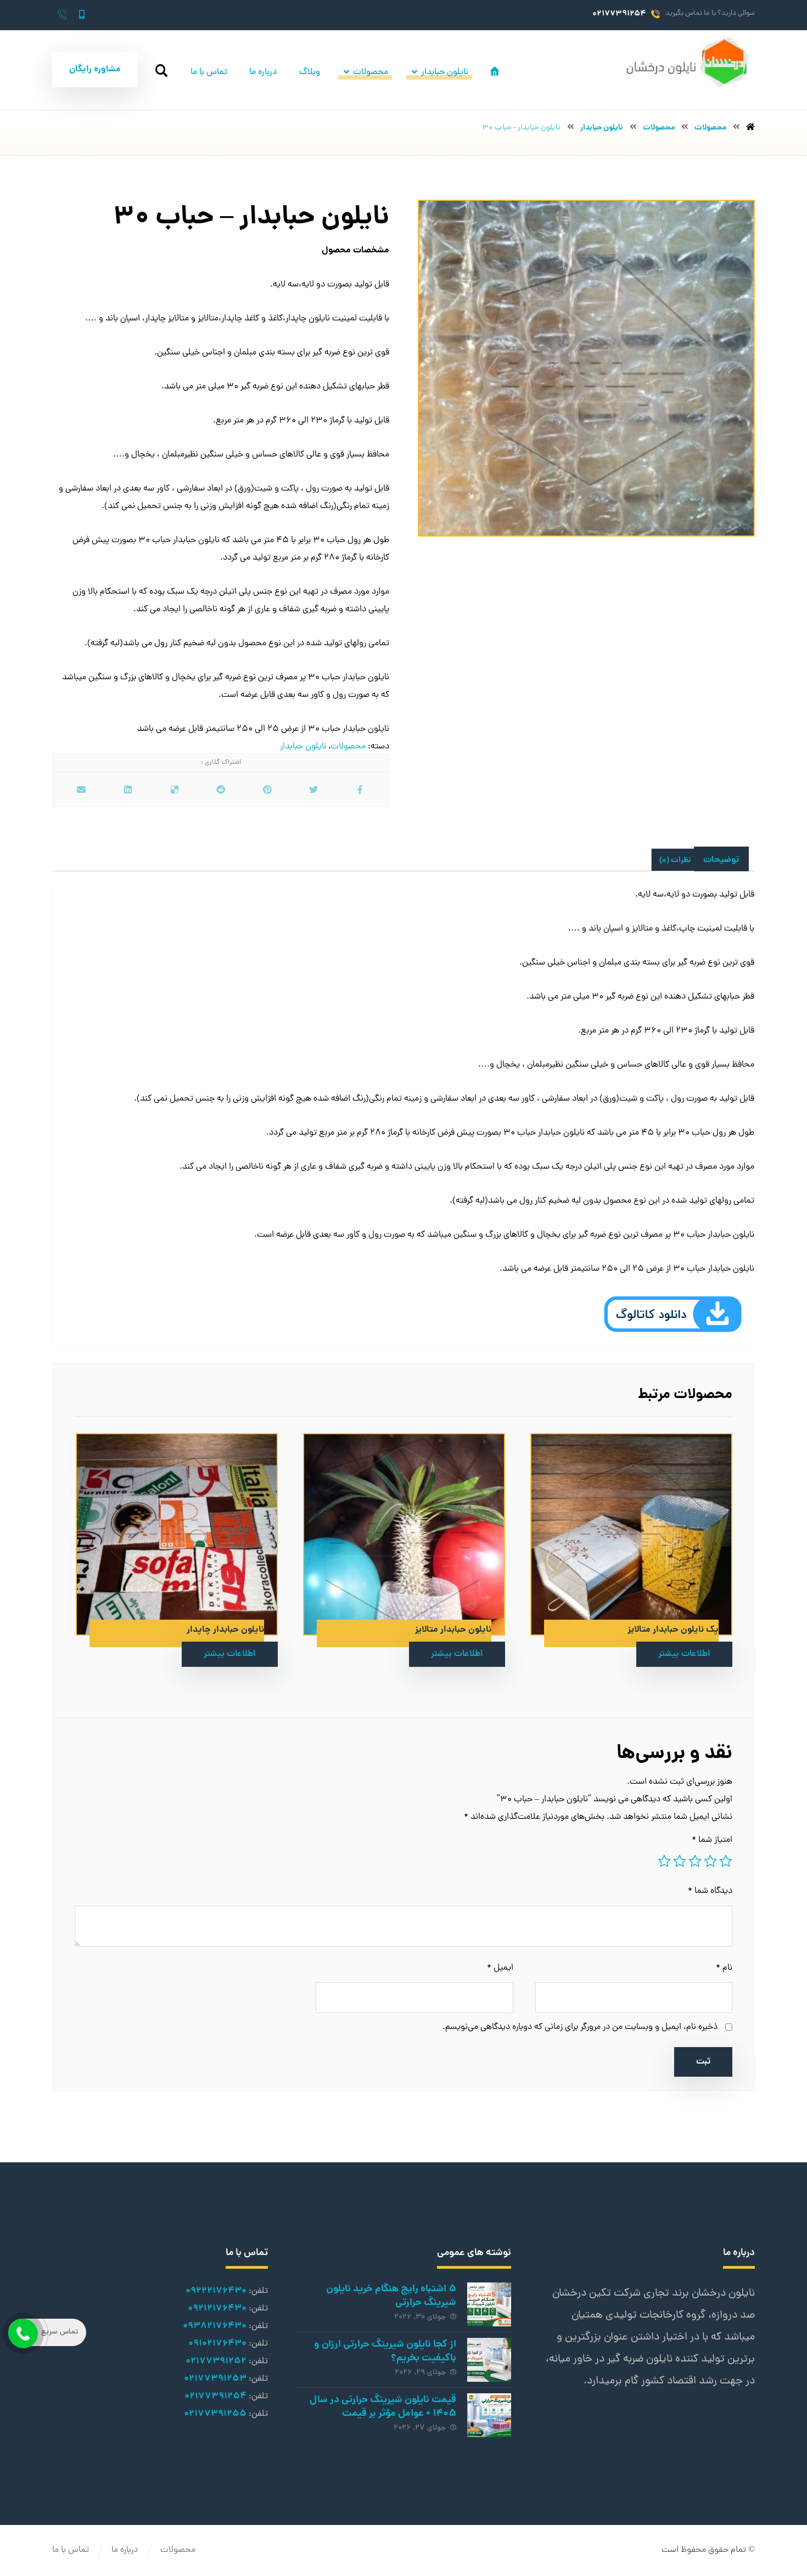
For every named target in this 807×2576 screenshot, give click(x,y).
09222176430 (216, 2291)
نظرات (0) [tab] (675, 860)
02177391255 (215, 2414)
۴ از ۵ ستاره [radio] (680, 1861)
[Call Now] (22, 2332)
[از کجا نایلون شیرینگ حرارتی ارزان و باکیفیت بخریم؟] (489, 2360)
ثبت (703, 2062)
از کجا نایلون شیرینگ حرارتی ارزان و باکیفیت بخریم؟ (385, 2352)
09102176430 (217, 2344)
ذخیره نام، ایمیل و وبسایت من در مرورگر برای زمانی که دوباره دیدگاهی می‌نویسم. (580, 2027)
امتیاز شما (712, 1840)
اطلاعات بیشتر (684, 1654)
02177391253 (215, 2379)
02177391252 (216, 2361)
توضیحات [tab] (721, 860)
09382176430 (215, 2326)
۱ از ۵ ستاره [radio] (726, 1861)
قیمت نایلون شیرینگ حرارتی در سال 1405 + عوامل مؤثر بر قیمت (383, 2407)
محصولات (348, 747)
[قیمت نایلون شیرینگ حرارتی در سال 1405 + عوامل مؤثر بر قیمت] (489, 2415)
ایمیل (500, 1968)
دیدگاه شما (710, 1891)
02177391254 (215, 2396)
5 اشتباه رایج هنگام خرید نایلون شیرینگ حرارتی (391, 2296)
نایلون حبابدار (303, 747)
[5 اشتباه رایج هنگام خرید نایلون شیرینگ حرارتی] (489, 2304)
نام (724, 1968)
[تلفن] (62, 14)
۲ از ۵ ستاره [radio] (710, 1861)
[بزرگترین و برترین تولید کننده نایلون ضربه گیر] (688, 62)
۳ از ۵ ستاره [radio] (695, 1861)
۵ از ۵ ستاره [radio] (664, 1861)
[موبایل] (82, 14)
